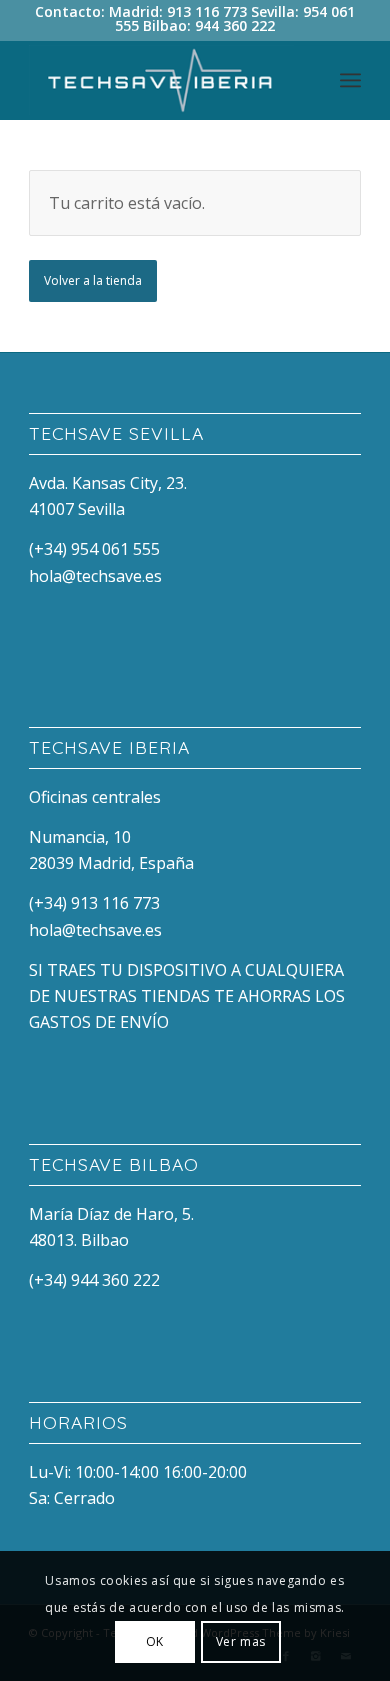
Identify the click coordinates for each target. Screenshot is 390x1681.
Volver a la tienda (93, 280)
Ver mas (241, 1641)
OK (155, 1641)
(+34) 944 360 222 (94, 1280)
